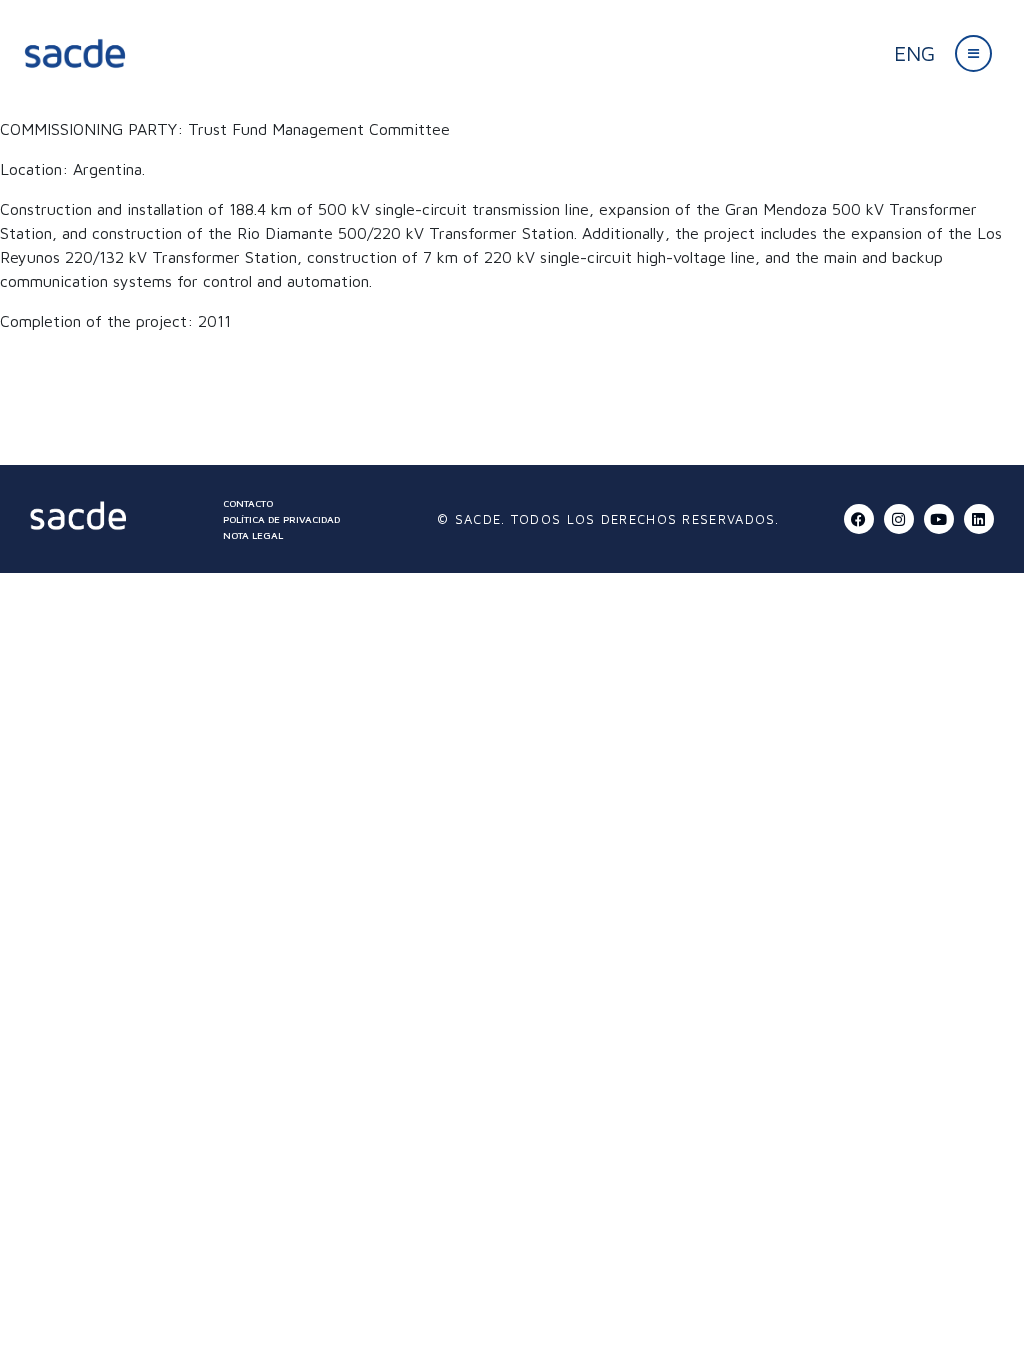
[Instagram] (899, 519)
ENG (914, 53)
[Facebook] (859, 519)
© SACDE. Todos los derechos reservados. (608, 519)
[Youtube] (939, 519)
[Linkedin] (979, 519)
